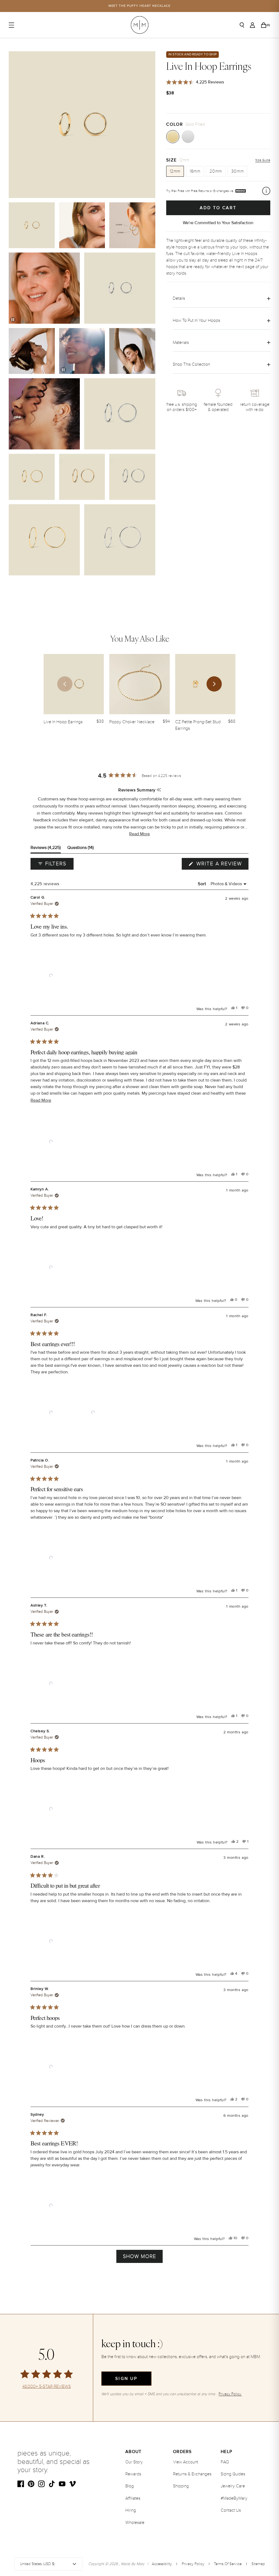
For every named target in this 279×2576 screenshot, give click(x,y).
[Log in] (252, 25)
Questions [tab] (81, 849)
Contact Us (231, 2510)
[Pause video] (13, 320)
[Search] (242, 25)
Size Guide (263, 160)
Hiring (131, 2510)
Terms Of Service (228, 2564)
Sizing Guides (233, 2474)
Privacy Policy (193, 2564)
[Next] (214, 684)
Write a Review (222, 865)
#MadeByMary (234, 2498)
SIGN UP (126, 2379)
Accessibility (162, 2564)
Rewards (133, 2474)
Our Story (134, 2462)
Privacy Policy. (230, 2394)
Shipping (181, 2486)
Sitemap (258, 2564)
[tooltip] (159, 790)
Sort (203, 884)
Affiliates (133, 2498)
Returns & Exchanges (192, 2474)
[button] (139, 834)
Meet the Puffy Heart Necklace (140, 6)
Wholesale (135, 2523)
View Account (186, 2462)
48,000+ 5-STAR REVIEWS (47, 2387)
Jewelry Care (233, 2486)
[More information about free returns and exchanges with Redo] (266, 191)
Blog (130, 2486)
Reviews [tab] (46, 849)
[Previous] (65, 684)
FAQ (225, 2462)
